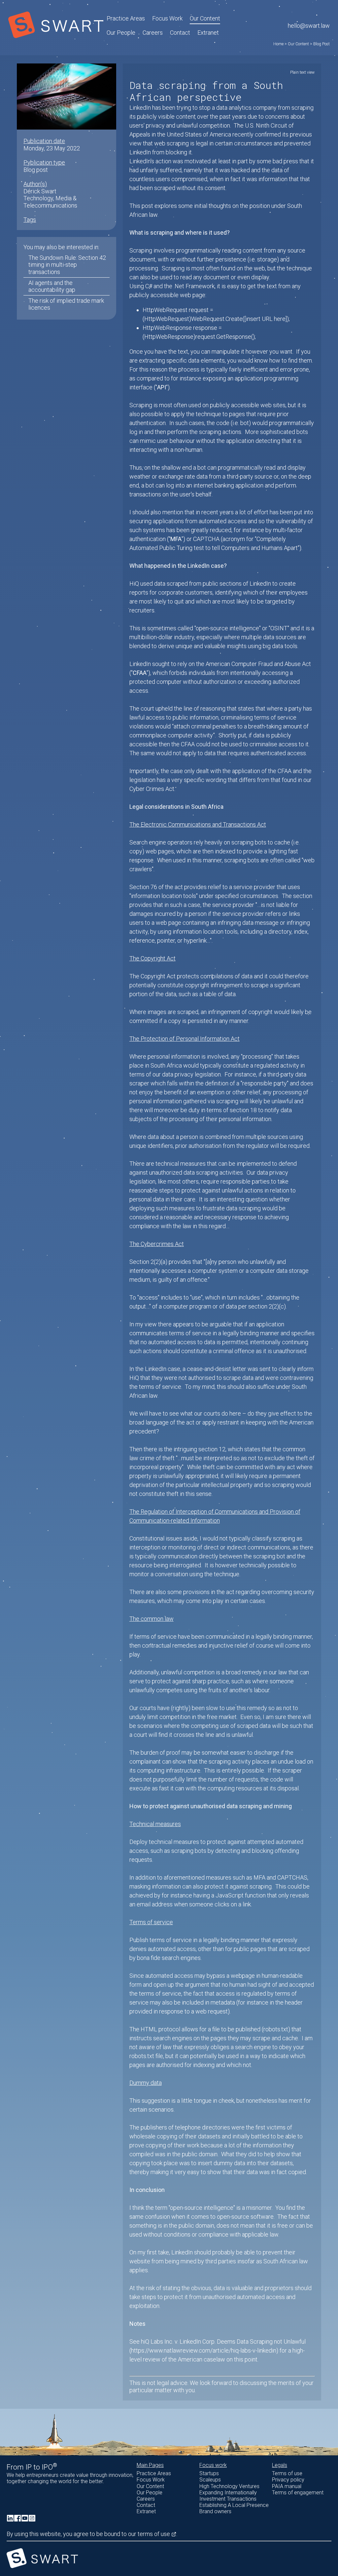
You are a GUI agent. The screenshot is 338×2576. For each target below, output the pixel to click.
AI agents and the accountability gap (52, 286)
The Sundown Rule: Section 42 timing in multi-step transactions (67, 265)
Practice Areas (154, 2473)
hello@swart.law (309, 26)
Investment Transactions (228, 2499)
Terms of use (287, 2473)
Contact (180, 33)
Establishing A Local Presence (234, 2505)
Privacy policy (288, 2480)
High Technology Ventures (229, 2486)
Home (278, 44)
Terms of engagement (298, 2493)
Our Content (205, 18)
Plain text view (302, 72)
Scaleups (210, 2480)
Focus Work (151, 2480)
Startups (209, 2473)
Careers (153, 33)
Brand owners (215, 2511)
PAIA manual (287, 2486)
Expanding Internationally (228, 2493)
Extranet (208, 33)
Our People (121, 33)
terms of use (154, 2534)
